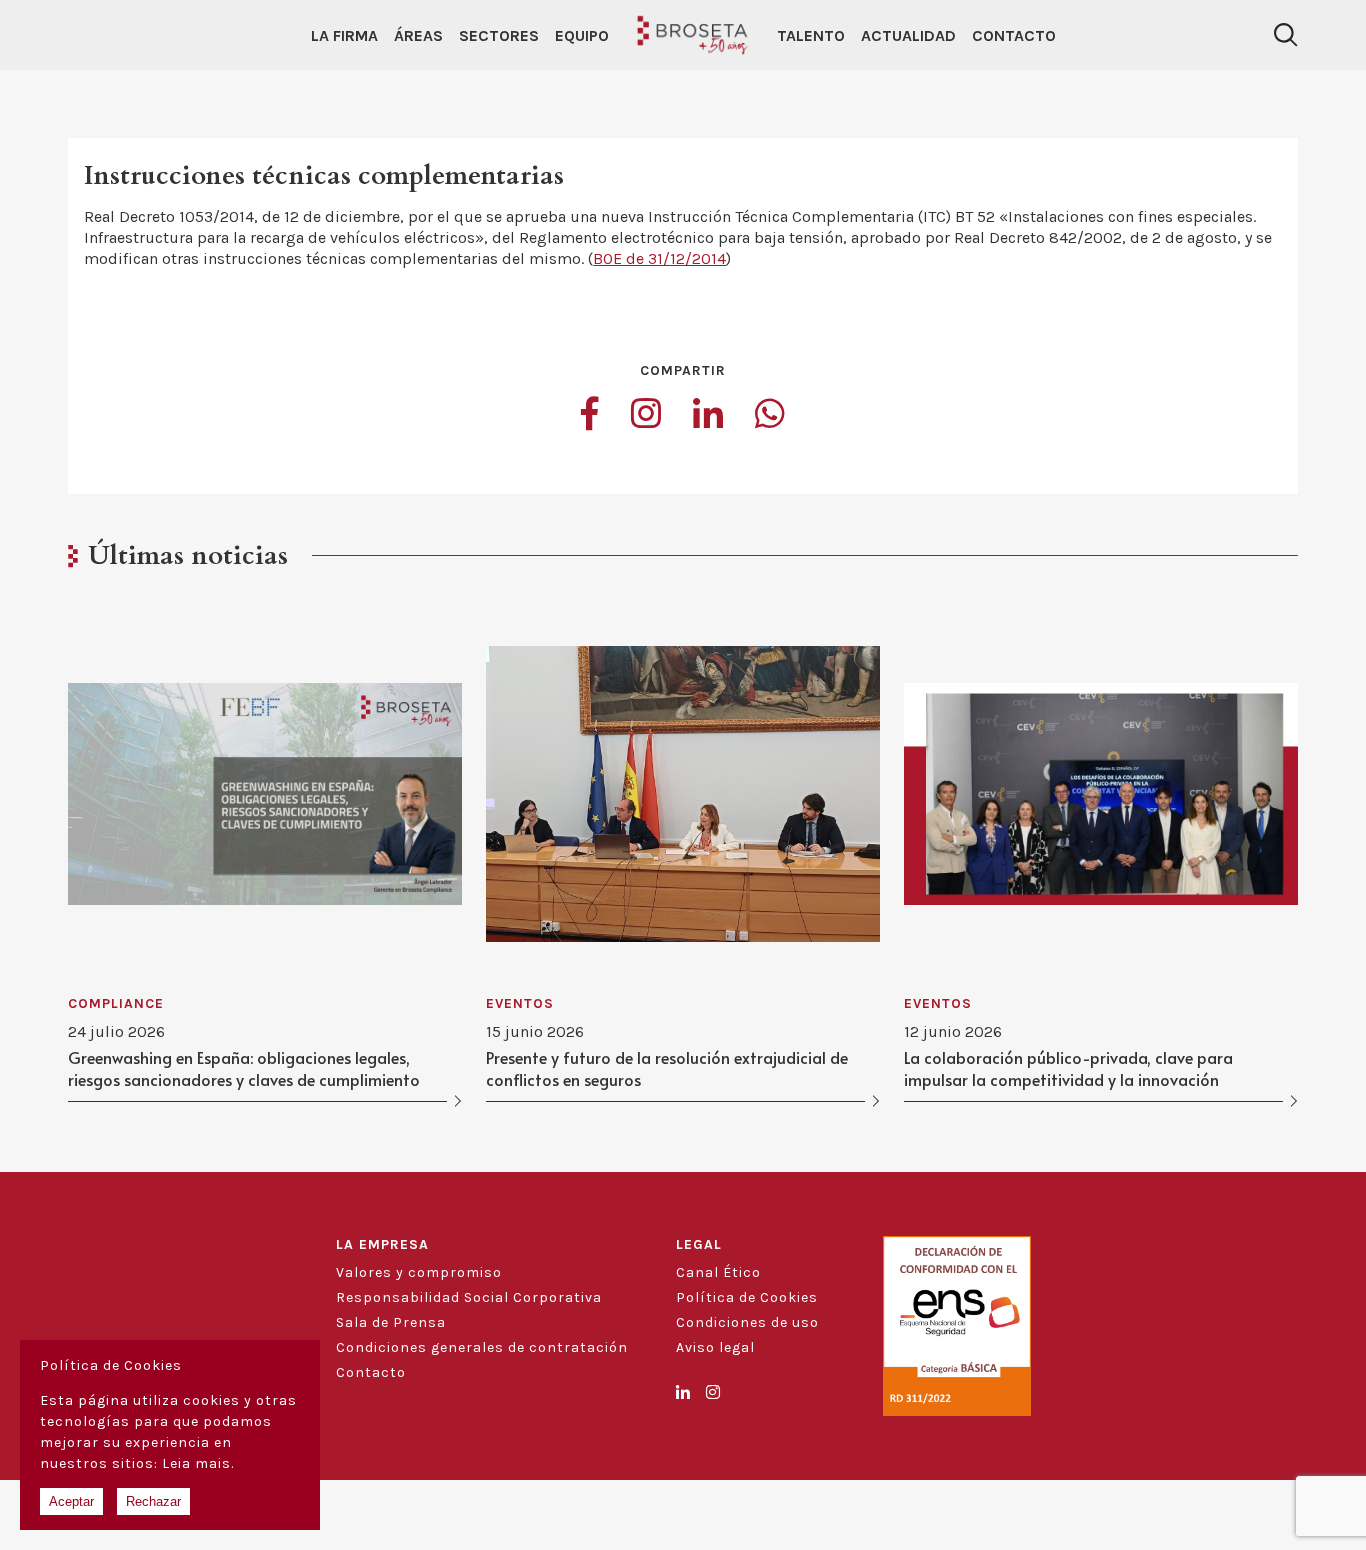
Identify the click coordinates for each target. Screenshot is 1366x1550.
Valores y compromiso (419, 1272)
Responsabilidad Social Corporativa (469, 1297)
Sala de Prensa (391, 1322)
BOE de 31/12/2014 (659, 258)
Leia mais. (198, 1463)
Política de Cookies (747, 1297)
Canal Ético (718, 1272)
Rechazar (153, 1501)
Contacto (1014, 35)
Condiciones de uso (747, 1322)
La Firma (344, 35)
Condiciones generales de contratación (482, 1347)
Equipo (582, 35)
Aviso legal (715, 1347)
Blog (352, 1397)
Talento (811, 35)
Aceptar (71, 1501)
